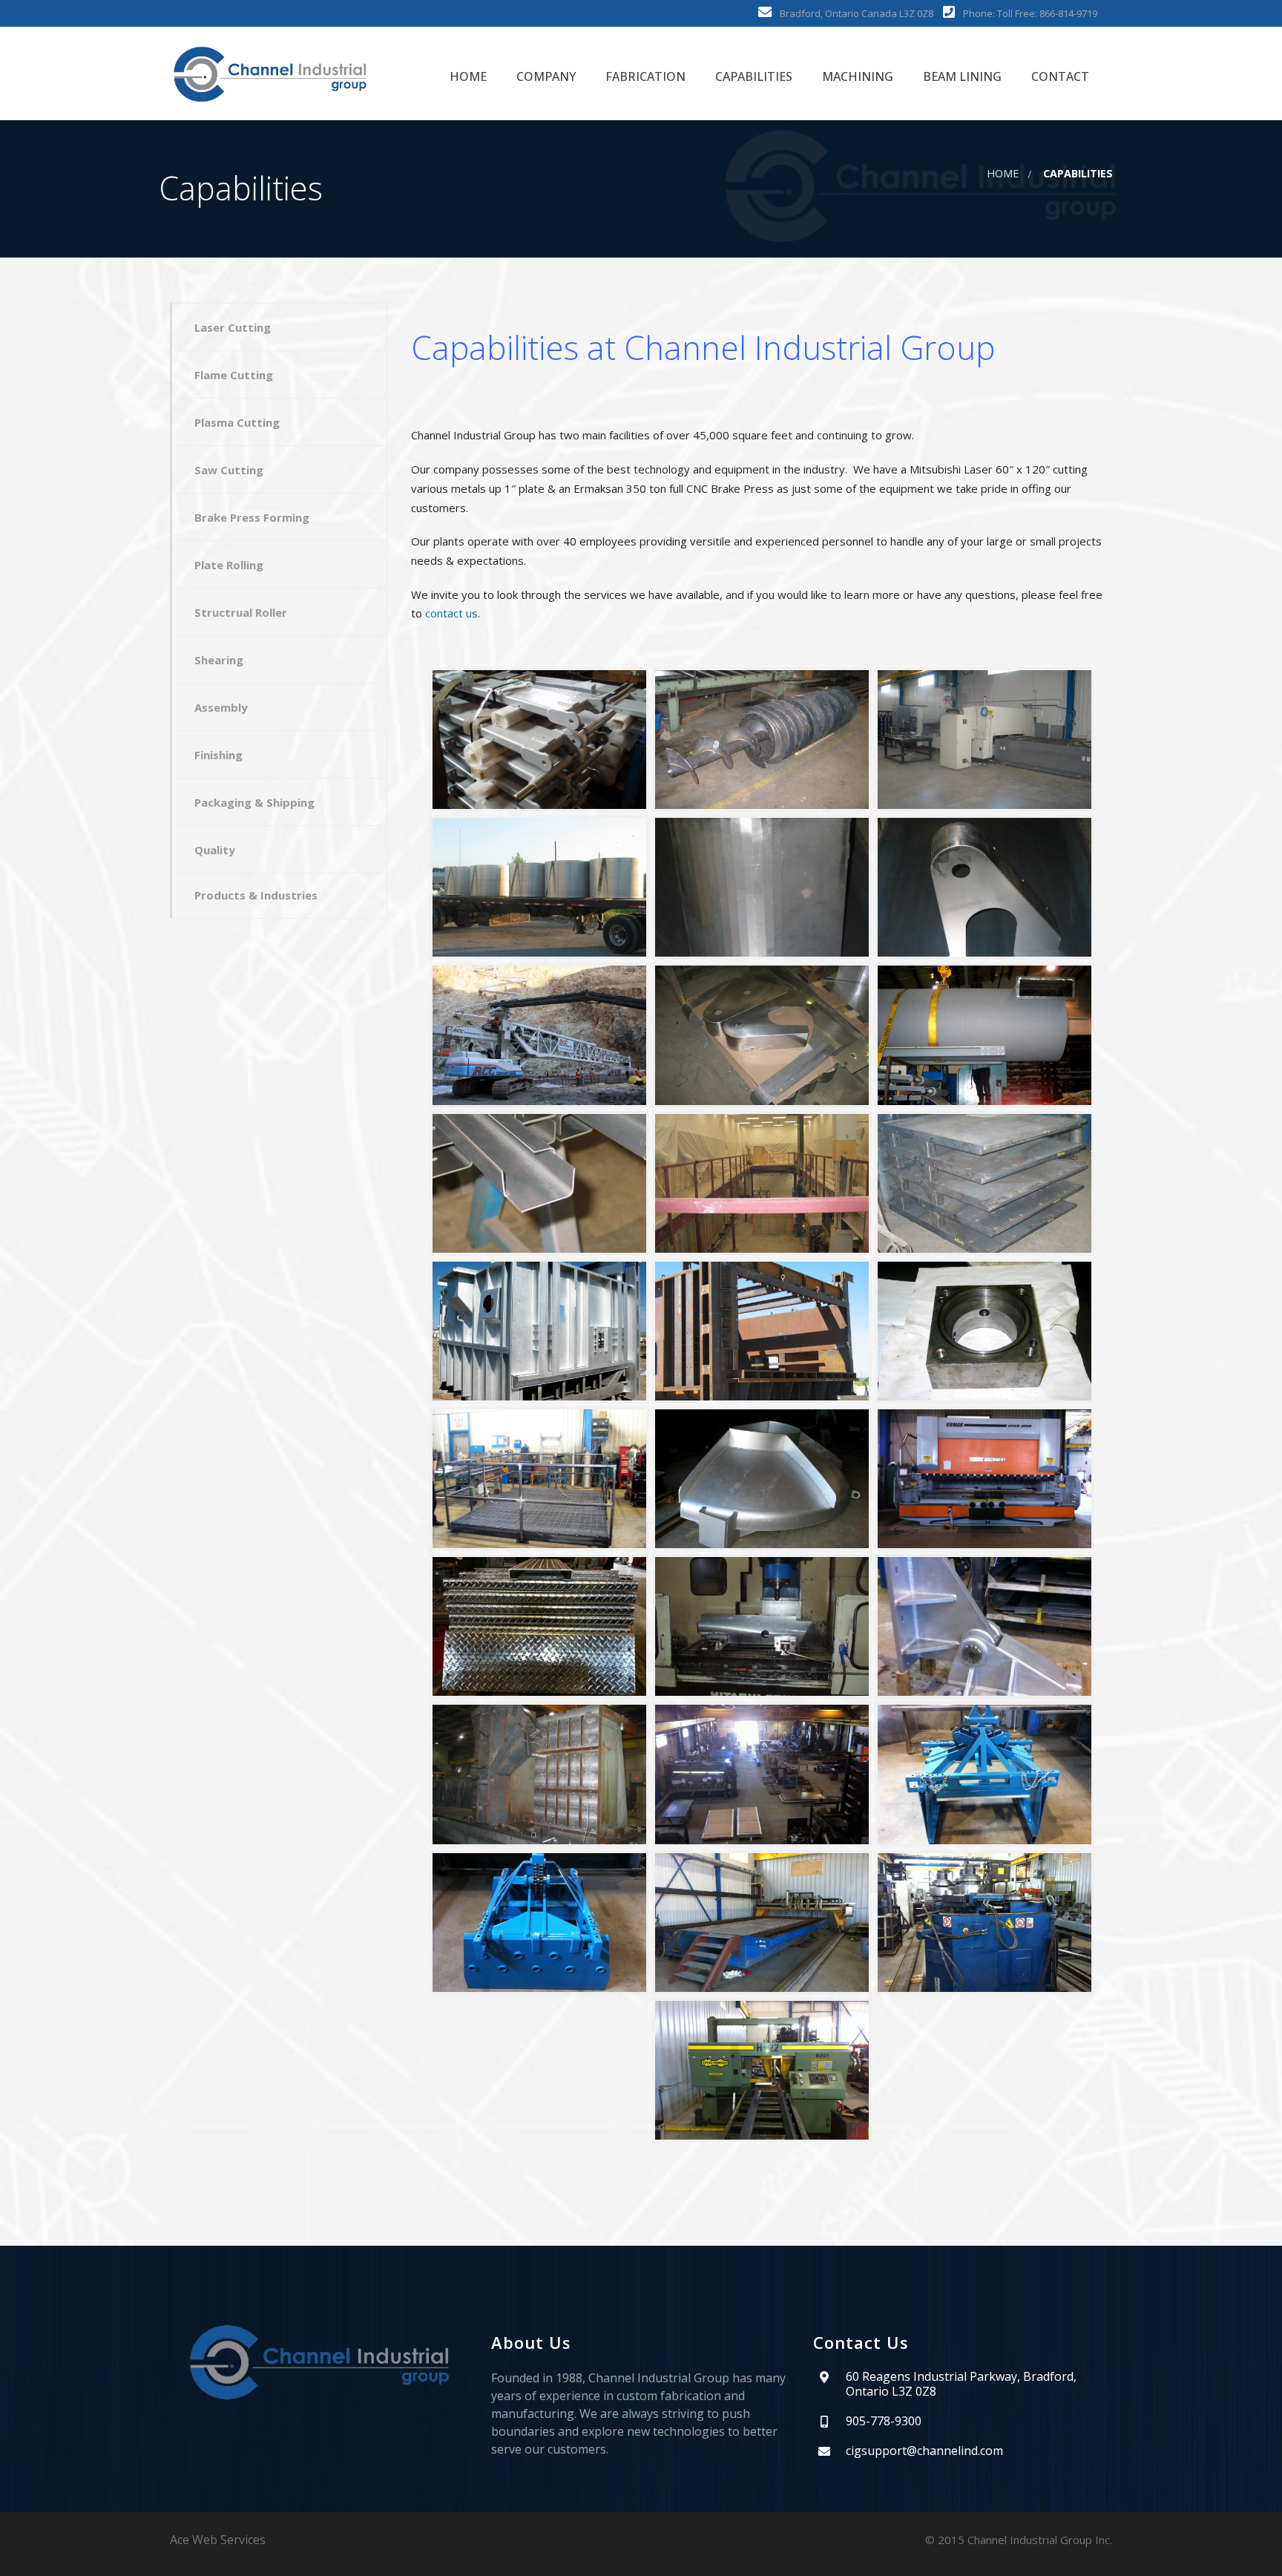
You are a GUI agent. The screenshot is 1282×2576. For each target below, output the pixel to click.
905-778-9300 (884, 2421)
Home (467, 76)
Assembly (221, 707)
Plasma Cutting (237, 422)
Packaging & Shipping (254, 802)
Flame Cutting (234, 375)
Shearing (219, 660)
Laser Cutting (233, 327)
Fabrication (644, 76)
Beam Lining (961, 76)
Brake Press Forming (252, 517)
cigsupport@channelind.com (924, 2451)
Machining (856, 76)
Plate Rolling (229, 565)
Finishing (218, 755)
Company (545, 76)
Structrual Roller (241, 612)
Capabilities (752, 76)
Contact (1059, 76)
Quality (215, 850)
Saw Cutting (229, 470)
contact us (451, 613)
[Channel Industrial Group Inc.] (270, 73)
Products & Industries (256, 895)
